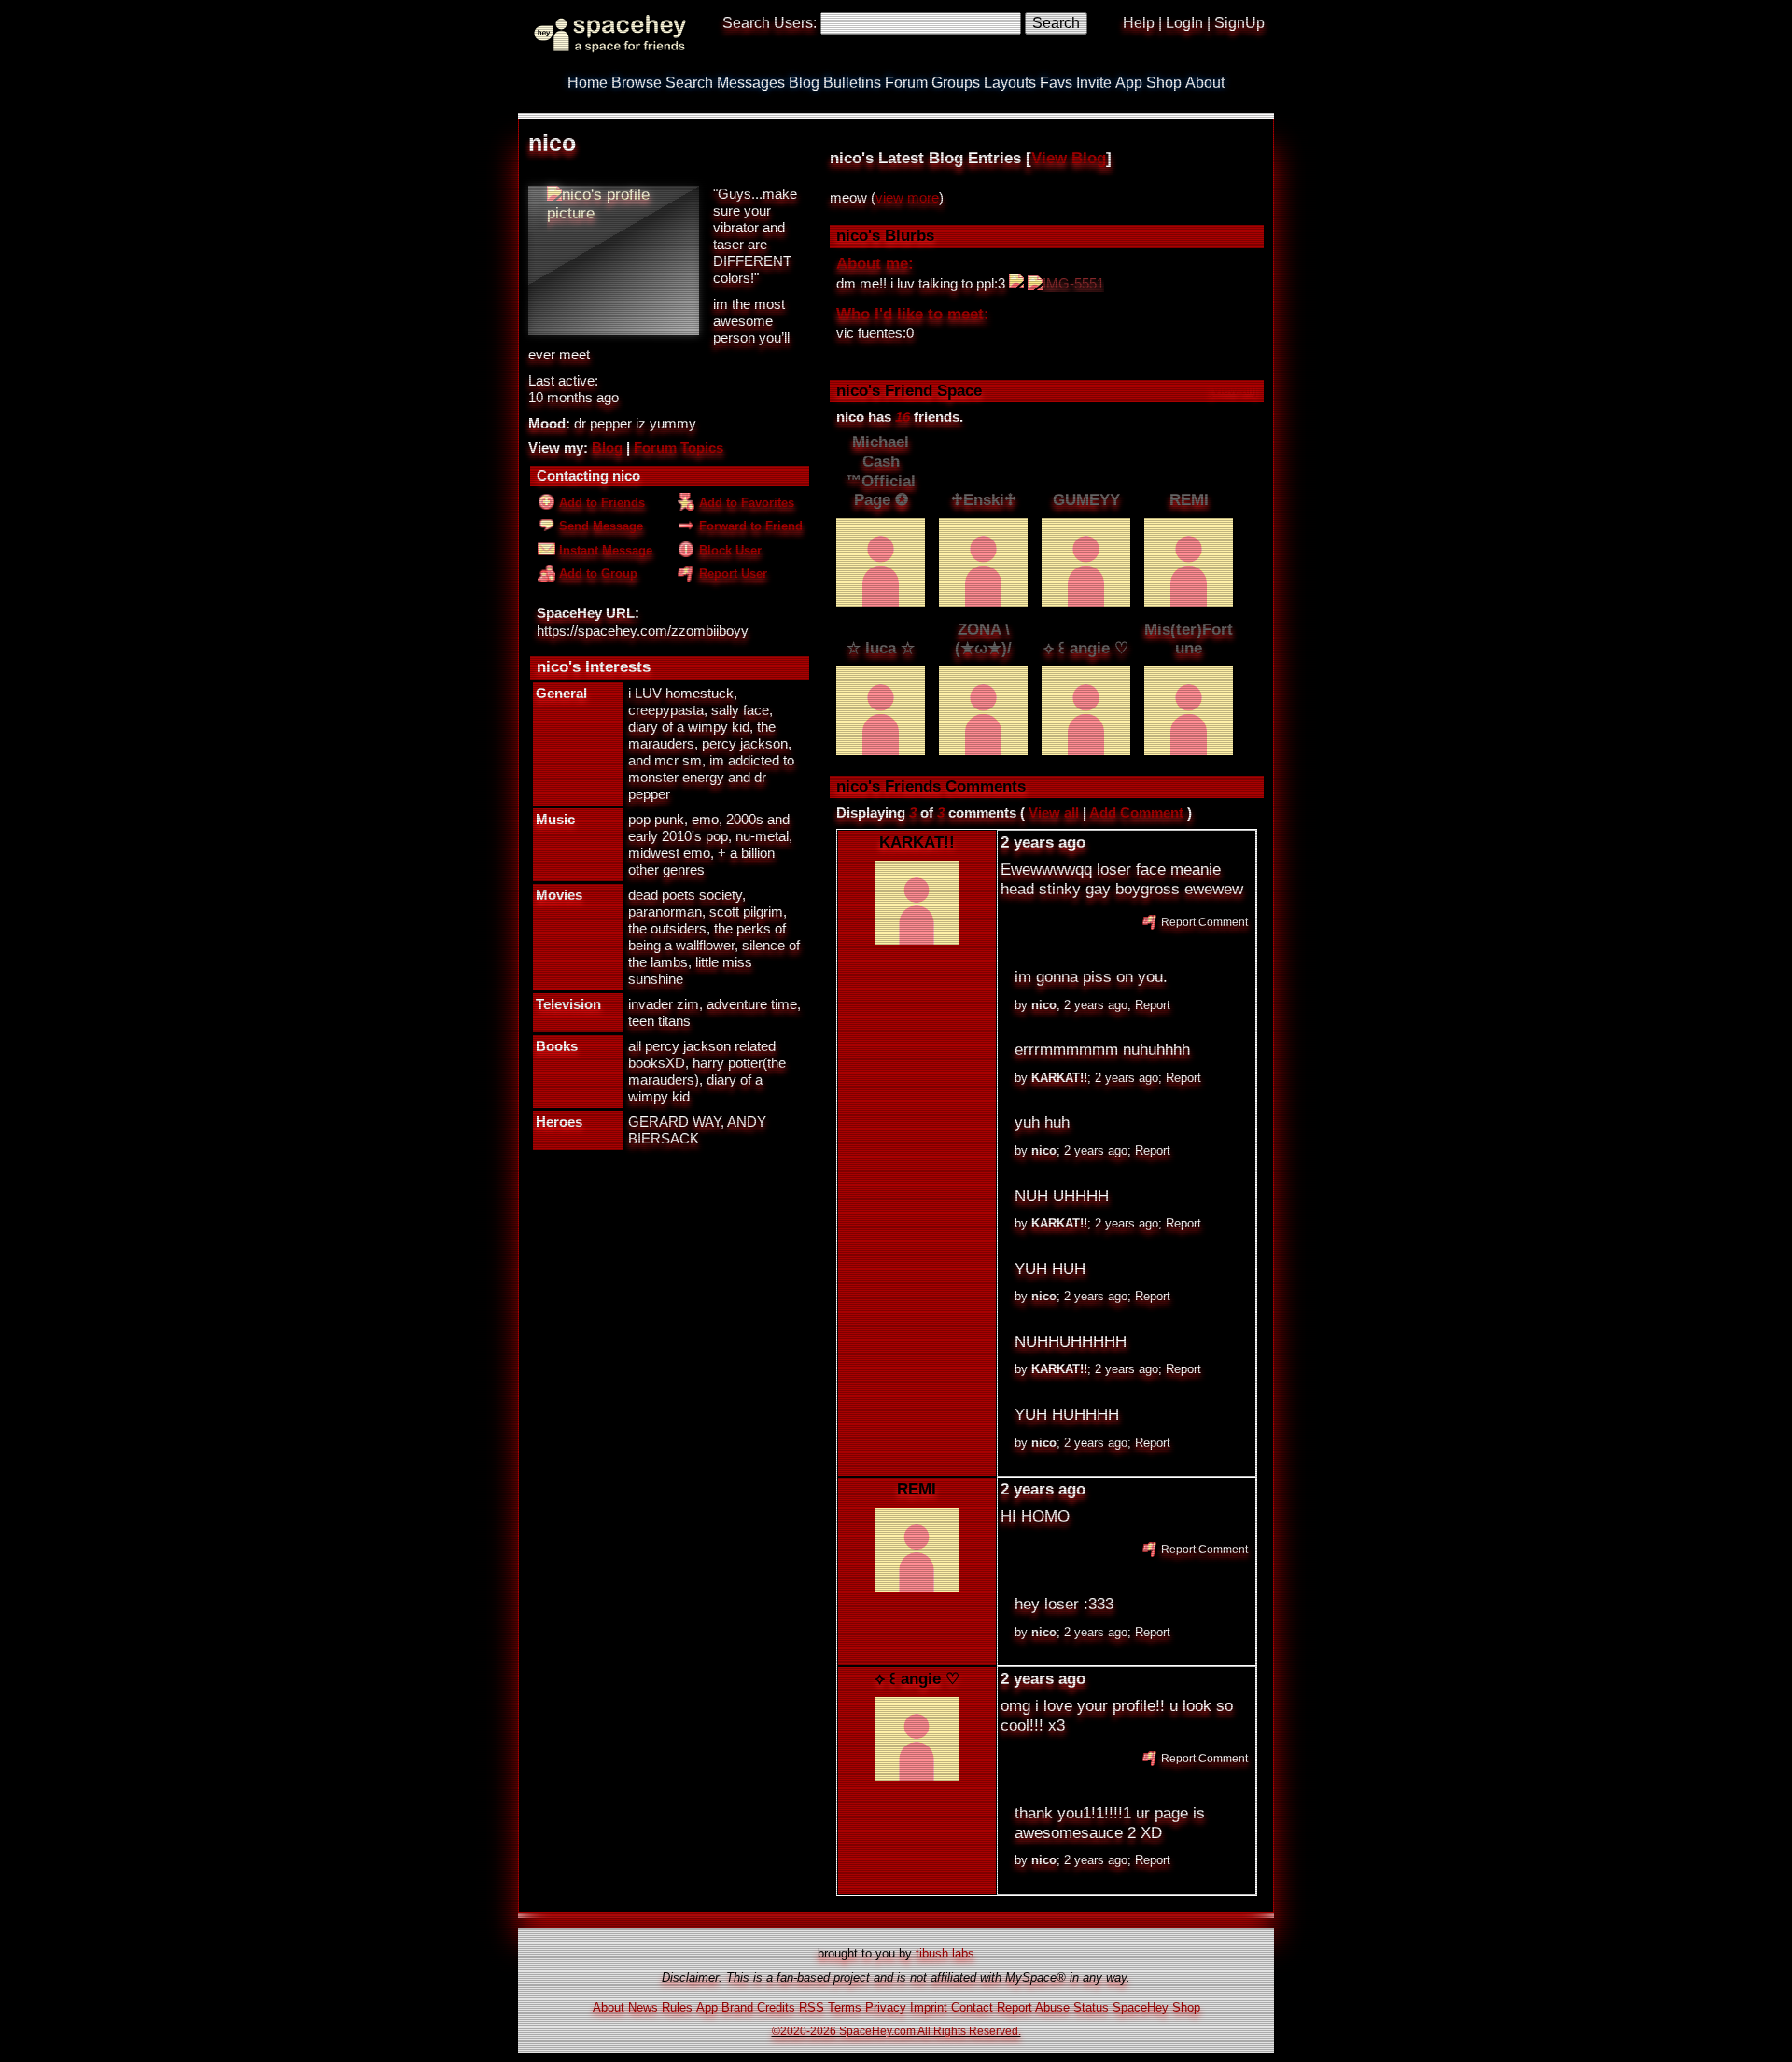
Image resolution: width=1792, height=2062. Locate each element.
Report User (731, 574)
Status (1091, 2007)
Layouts (1010, 83)
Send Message (599, 526)
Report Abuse (1033, 2007)
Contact (972, 2007)
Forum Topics (679, 448)
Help (1139, 23)
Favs (1056, 83)
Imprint (929, 2007)
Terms (845, 2007)
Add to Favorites (745, 503)
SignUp (1239, 23)
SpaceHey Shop (1156, 2007)
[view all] (1233, 390)
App (1129, 83)
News (643, 2007)
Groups (956, 83)
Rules (677, 2007)
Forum (906, 83)
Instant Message (604, 550)
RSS (812, 2007)
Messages (751, 83)
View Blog (1069, 158)
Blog (804, 83)
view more (907, 198)
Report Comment (1203, 922)
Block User (728, 550)
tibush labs (945, 1953)
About (1205, 83)
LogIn (1184, 23)
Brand (737, 2007)
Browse (637, 83)
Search (1056, 23)
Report (1153, 1005)
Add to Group (596, 574)
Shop (1164, 83)
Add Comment (1136, 813)
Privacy (886, 2007)
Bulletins (852, 83)
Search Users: (770, 23)
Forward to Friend (749, 526)
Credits (776, 2007)
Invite (1094, 83)
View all (1054, 813)
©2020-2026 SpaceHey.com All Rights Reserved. (896, 2031)
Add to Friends (600, 503)
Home (588, 83)
